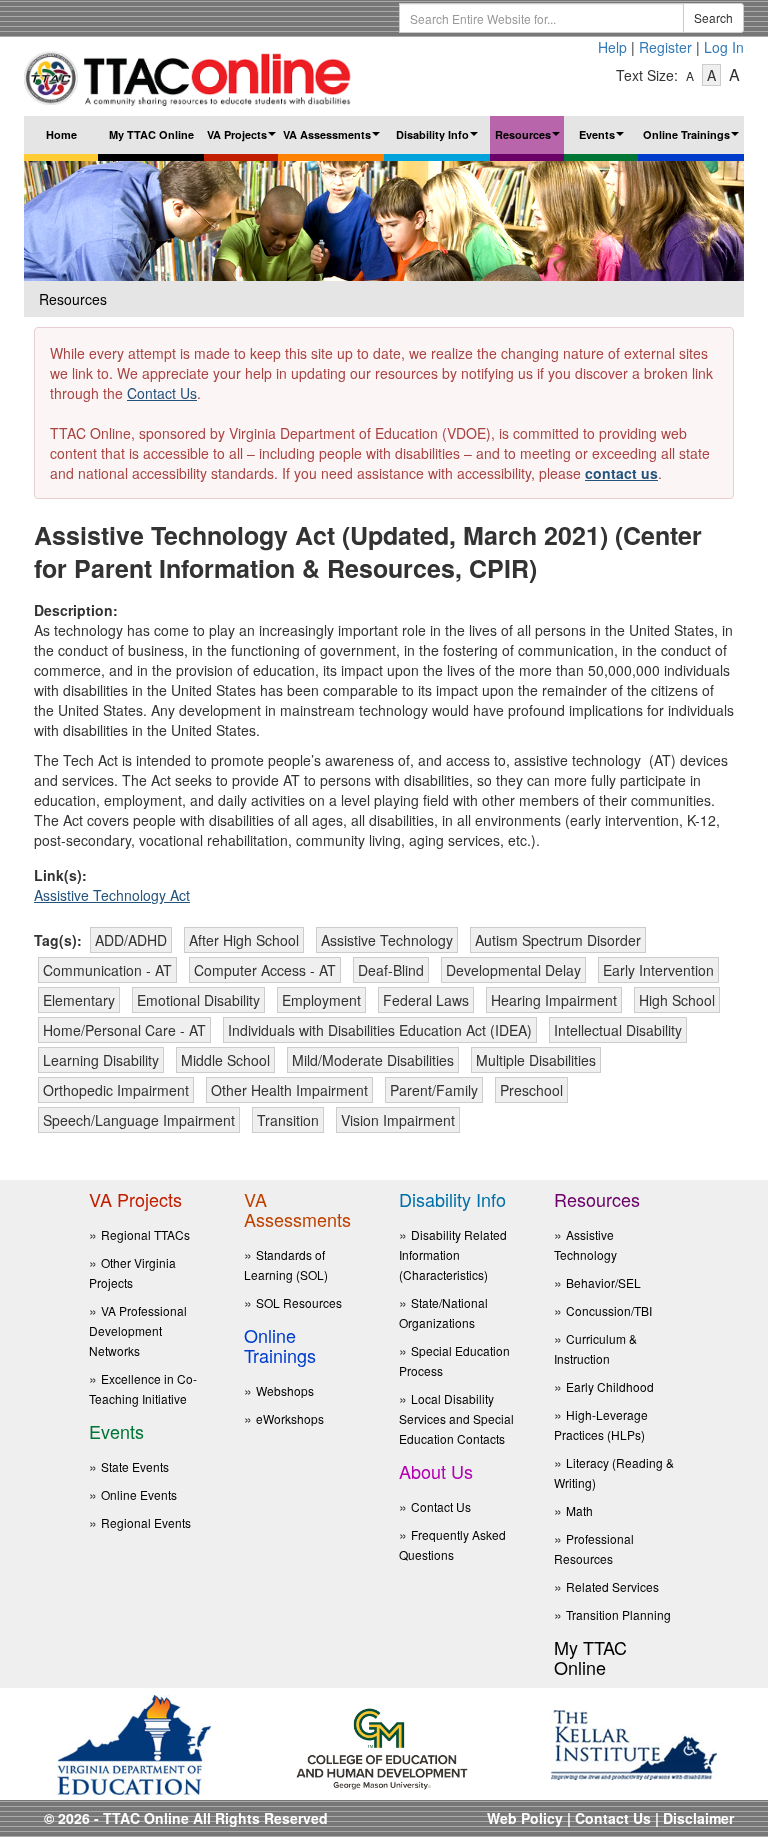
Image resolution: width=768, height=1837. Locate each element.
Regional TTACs (145, 1234)
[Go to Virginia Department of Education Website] (134, 1743)
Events (604, 140)
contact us (621, 473)
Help (612, 47)
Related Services (612, 1586)
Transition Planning (618, 1614)
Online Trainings (693, 140)
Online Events (139, 1494)
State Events (135, 1466)
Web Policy (525, 1818)
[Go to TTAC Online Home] (188, 74)
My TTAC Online (151, 134)
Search (713, 17)
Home (61, 134)
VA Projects (242, 140)
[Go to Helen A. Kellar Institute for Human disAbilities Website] (634, 1743)
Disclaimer (698, 1818)
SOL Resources (299, 1302)
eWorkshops (290, 1418)
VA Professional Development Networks (138, 1330)
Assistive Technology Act (112, 895)
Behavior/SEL (603, 1282)
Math (579, 1510)
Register (665, 47)
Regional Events (146, 1522)
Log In (724, 47)
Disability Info (439, 140)
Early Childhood (610, 1386)
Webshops (285, 1390)
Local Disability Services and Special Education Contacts (456, 1418)
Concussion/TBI (609, 1310)
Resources (529, 140)
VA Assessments (333, 140)
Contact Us (162, 393)
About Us (436, 1471)
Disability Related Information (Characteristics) (453, 1254)
